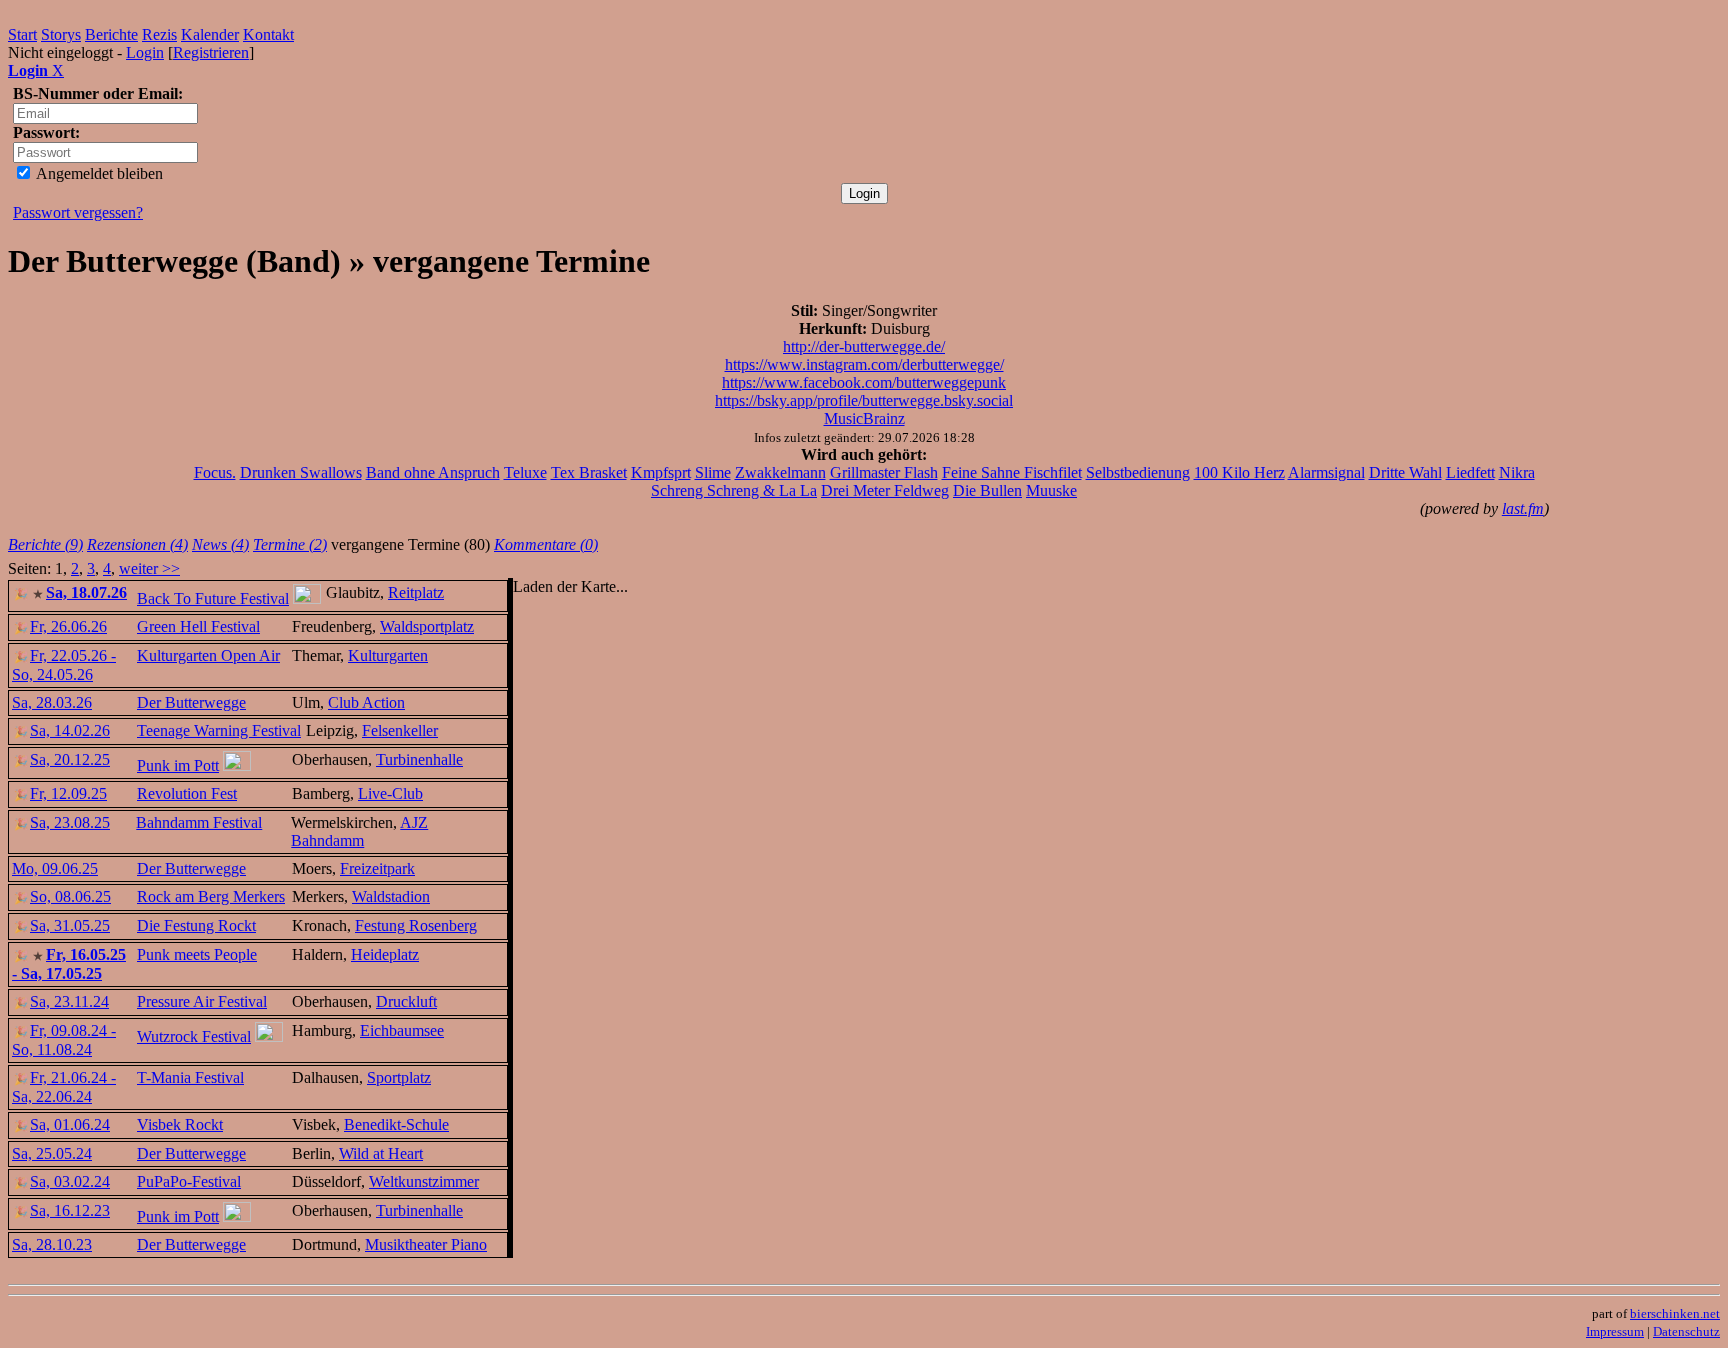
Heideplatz (385, 954)
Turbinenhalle (419, 759)
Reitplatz (416, 592)
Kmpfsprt (661, 472)
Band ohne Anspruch (433, 472)
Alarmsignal (1326, 472)
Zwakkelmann (780, 472)
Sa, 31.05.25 (70, 925)
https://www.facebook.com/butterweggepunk (864, 382)
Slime (713, 472)
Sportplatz (399, 1077)
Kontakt (268, 34)
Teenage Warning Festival (219, 730)
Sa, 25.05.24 (52, 1153)
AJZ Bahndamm (359, 831)
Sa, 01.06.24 (70, 1124)
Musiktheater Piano (426, 1244)
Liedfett (1470, 472)
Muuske (1051, 490)
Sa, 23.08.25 (70, 822)
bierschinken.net (1675, 1313)
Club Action (366, 702)
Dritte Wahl (1405, 472)
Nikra (1517, 472)
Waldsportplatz (427, 626)
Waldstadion (391, 896)
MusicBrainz (864, 418)
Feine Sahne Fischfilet (1012, 472)
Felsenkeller (400, 730)
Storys (61, 34)
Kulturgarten (388, 655)
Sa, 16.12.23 (70, 1210)
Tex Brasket (589, 472)
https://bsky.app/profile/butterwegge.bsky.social (864, 400)
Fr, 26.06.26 (68, 626)
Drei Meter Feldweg (885, 490)
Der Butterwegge (191, 702)
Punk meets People (197, 954)
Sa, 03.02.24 (70, 1181)
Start (22, 34)
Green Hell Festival (198, 626)
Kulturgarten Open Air (208, 655)
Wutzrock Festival (194, 1036)
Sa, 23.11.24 (69, 1001)
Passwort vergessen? (78, 212)
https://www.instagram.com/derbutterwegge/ (864, 364)
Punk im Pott (178, 765)
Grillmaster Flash (884, 472)
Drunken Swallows (301, 472)
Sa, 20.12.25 (70, 759)
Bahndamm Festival (199, 822)
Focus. (215, 472)
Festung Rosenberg (416, 925)
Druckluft (406, 1001)
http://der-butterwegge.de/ (864, 346)
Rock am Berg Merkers (211, 896)
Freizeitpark (377, 868)
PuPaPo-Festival (189, 1181)
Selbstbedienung (1138, 472)
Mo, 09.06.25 (55, 868)
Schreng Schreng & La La (734, 490)
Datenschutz (1686, 1331)
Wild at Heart (381, 1153)
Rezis (159, 34)
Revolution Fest (187, 793)
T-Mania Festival (190, 1077)
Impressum (1615, 1331)
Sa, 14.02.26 (70, 730)
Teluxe (525, 472)
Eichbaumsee (402, 1030)
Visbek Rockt (180, 1124)
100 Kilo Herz (1239, 472)
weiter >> (149, 568)
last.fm (1523, 508)
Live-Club (390, 793)
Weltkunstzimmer (424, 1181)
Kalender (210, 34)
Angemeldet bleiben (98, 173)
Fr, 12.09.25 (68, 793)
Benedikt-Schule (396, 1124)
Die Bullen (987, 490)
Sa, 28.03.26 (52, 702)
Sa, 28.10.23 (52, 1244)
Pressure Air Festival (202, 1001)
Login (145, 52)
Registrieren (211, 52)
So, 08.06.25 (70, 896)
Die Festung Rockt (196, 925)
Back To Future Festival (213, 598)
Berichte (111, 34)
